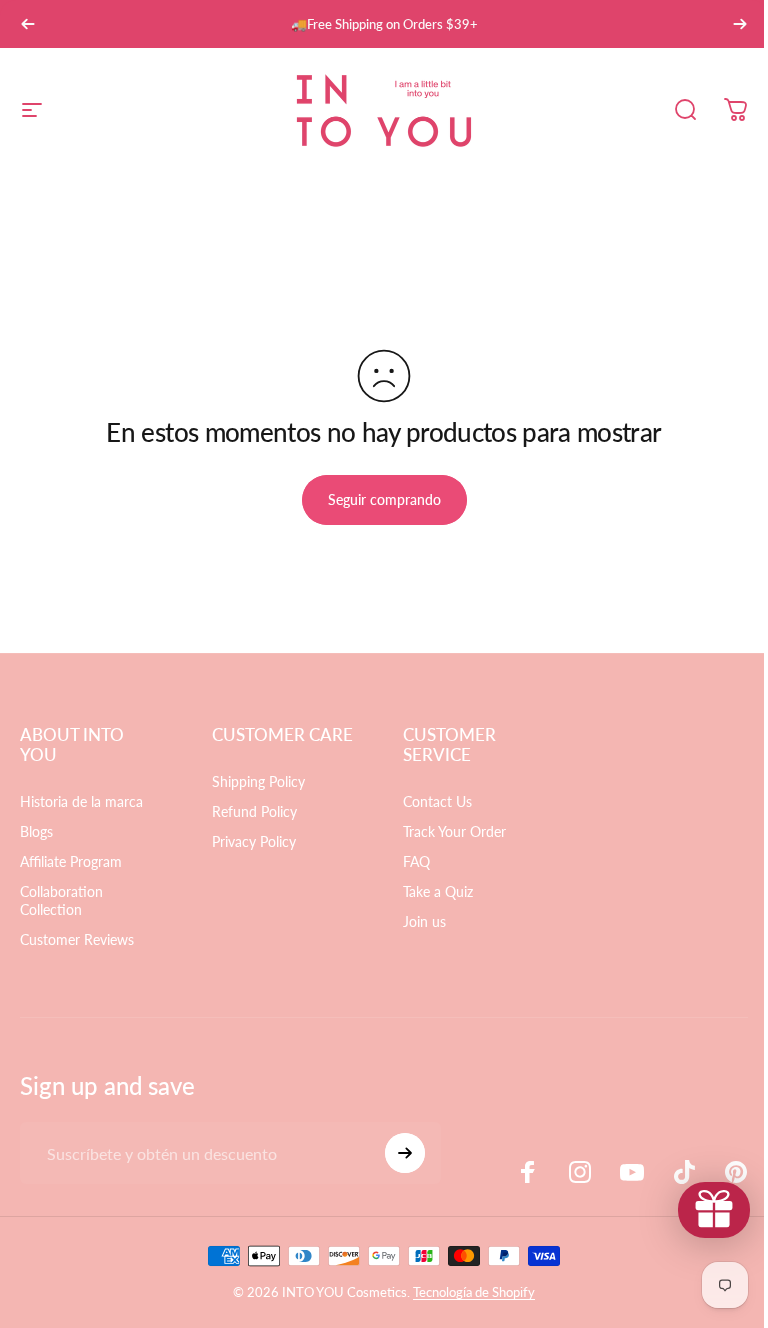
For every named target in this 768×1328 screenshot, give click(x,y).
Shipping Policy (258, 781)
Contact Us (437, 801)
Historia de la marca (81, 801)
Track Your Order (454, 831)
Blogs (36, 831)
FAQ (416, 861)
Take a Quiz (438, 891)
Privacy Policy (254, 841)
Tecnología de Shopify (474, 1292)
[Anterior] (28, 24)
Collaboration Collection (61, 900)
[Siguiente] (740, 24)
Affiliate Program (71, 861)
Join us (424, 921)
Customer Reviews (77, 939)
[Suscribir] (405, 1153)
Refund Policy (254, 811)
